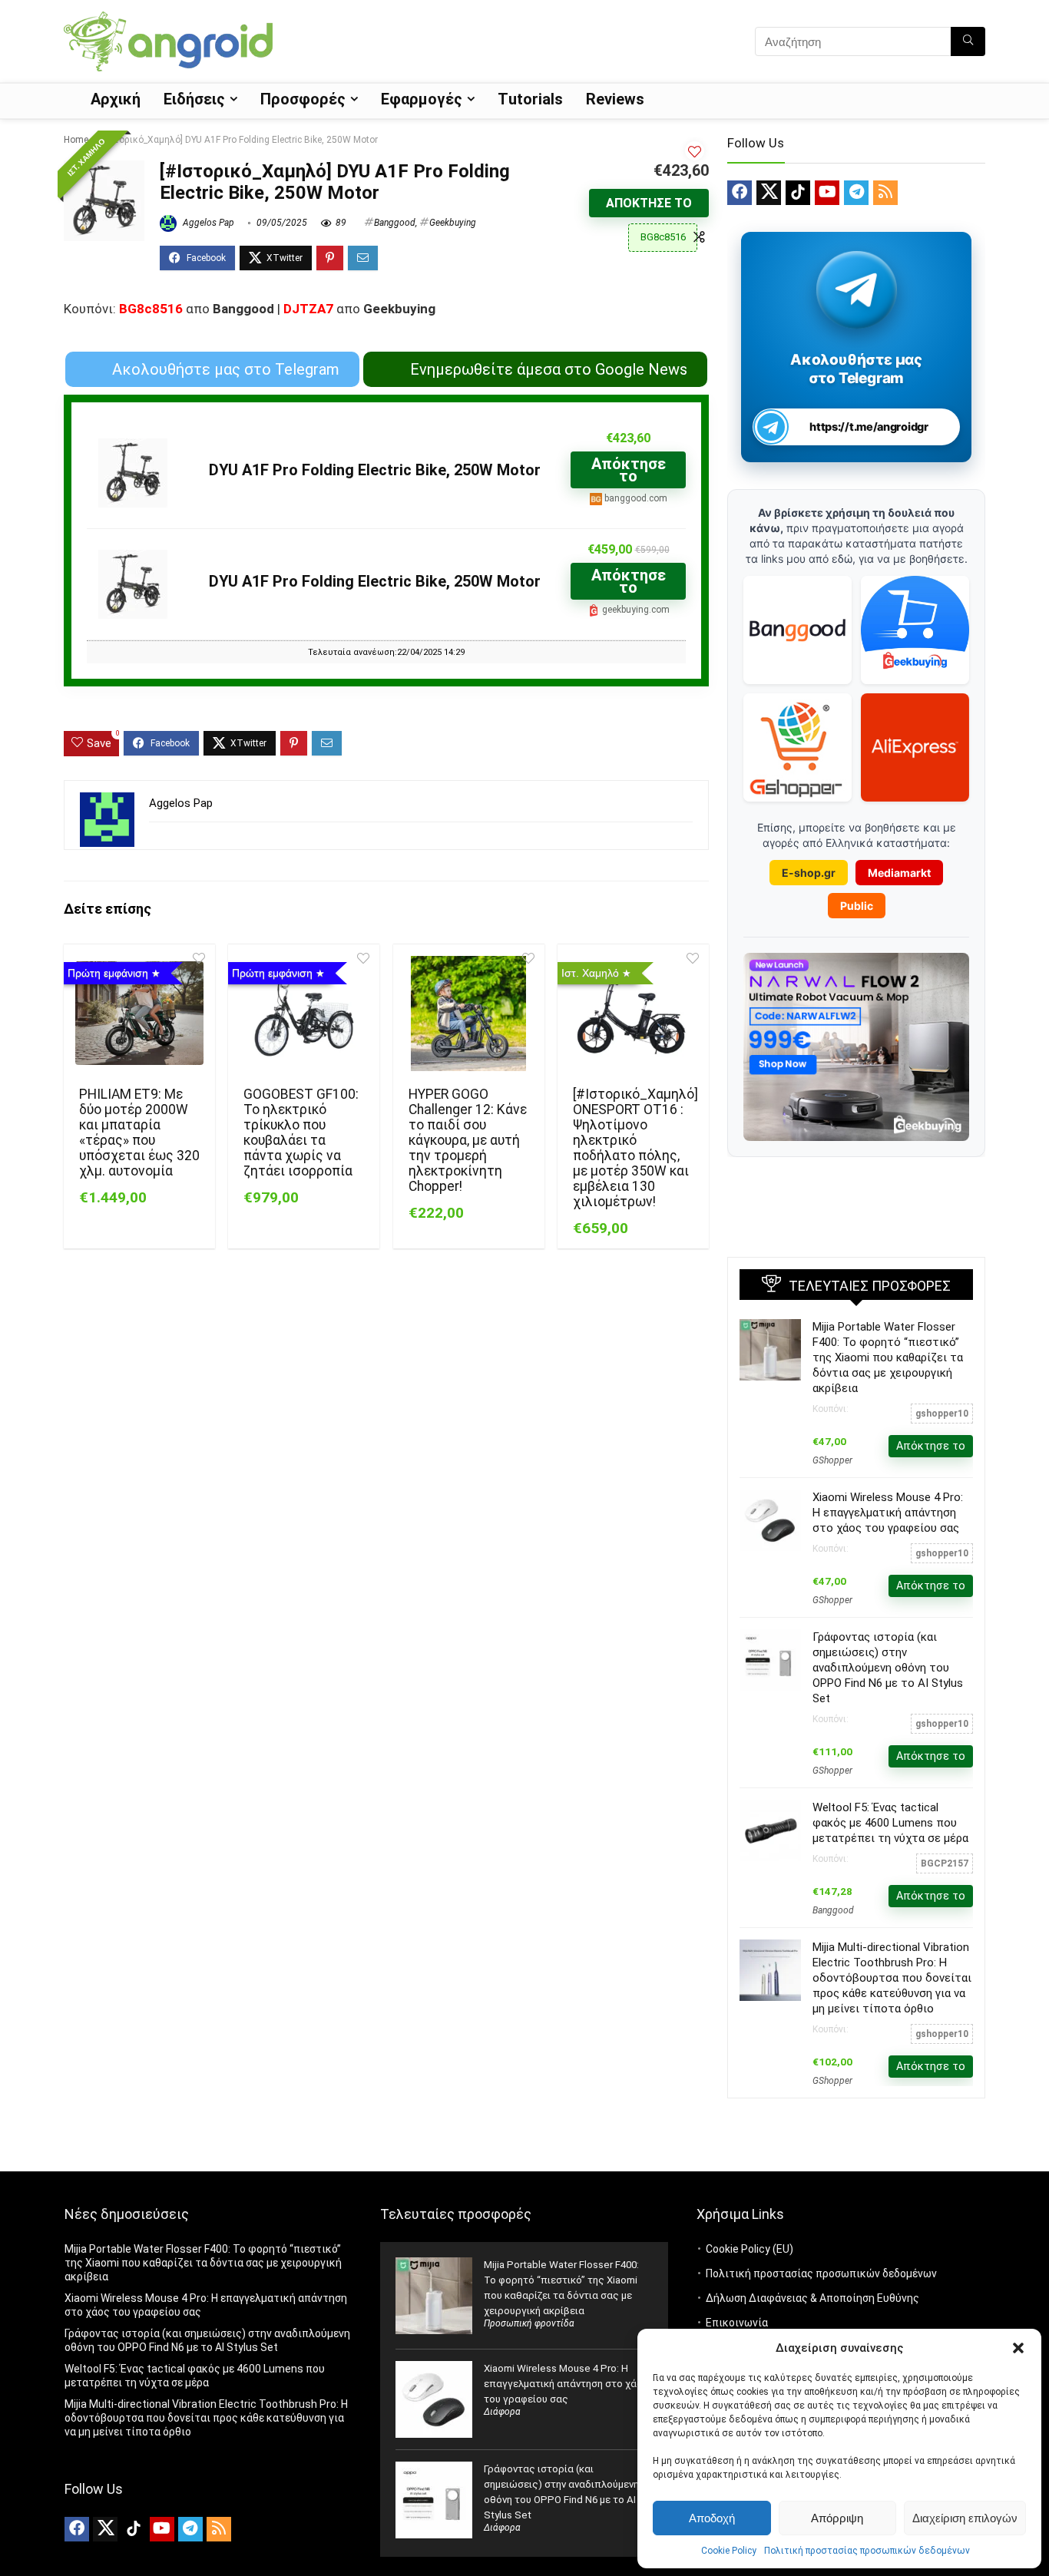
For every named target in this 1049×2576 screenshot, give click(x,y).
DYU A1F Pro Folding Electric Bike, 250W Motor (375, 470)
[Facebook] (740, 193)
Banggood (395, 223)
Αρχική (116, 99)
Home (76, 140)
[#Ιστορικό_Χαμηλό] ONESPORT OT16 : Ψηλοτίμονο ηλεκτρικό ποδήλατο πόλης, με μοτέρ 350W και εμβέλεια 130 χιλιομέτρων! (635, 1148)
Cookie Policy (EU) (750, 2249)
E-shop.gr (809, 873)
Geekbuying (453, 223)
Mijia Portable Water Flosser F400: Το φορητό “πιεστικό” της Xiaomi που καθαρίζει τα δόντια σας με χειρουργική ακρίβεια (888, 1357)
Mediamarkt (899, 873)
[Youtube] (827, 193)
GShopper (832, 1460)
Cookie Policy (729, 2551)
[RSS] (885, 193)
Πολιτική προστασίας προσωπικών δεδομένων (867, 2551)
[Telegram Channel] (857, 289)
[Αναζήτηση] (968, 41)
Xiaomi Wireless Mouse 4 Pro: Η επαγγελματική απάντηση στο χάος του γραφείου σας (888, 1513)
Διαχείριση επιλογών (965, 2518)
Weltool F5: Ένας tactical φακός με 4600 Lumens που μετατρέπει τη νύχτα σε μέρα (890, 1823)
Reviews (615, 99)
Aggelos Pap (207, 223)
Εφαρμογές (422, 99)
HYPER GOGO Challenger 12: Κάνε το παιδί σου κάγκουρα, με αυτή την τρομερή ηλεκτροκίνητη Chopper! (468, 1140)
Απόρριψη (837, 2518)
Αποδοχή (712, 2518)
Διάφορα (502, 2412)
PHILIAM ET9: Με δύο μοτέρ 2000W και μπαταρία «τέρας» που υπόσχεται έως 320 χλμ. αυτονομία (139, 1133)
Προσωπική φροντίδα (529, 2323)
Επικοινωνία (737, 2323)
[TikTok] (798, 193)
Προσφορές (303, 99)
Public (857, 906)
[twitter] (769, 193)
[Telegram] (856, 193)
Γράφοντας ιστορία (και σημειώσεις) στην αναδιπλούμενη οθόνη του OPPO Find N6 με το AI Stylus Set (888, 1668)
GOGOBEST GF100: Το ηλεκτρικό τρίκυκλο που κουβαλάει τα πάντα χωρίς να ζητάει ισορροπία (301, 1133)
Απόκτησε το (649, 203)
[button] (1018, 2348)
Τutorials (530, 99)
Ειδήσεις (194, 99)
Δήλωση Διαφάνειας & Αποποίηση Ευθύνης (812, 2298)
